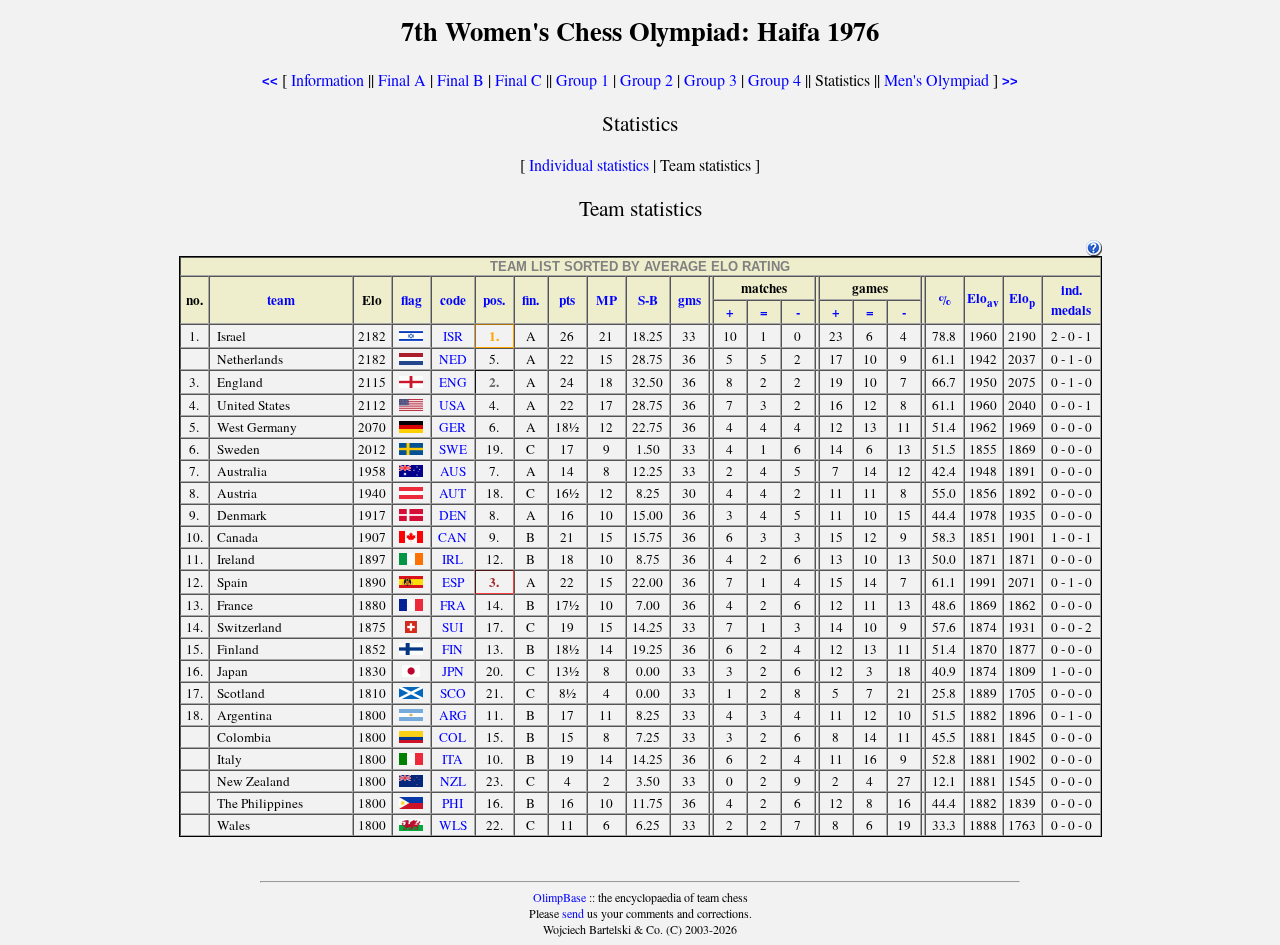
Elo (983, 298)
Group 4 (774, 79)
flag (411, 300)
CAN (452, 537)
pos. (494, 300)
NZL (453, 781)
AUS (453, 471)
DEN (453, 515)
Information (327, 79)
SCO (453, 693)
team (281, 300)
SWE (453, 449)
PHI (452, 803)
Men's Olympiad (936, 79)
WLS (453, 825)
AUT (452, 493)
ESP (453, 582)
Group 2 (646, 79)
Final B (460, 79)
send (573, 913)
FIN (452, 649)
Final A (402, 79)
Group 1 (582, 79)
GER (452, 427)
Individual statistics (589, 164)
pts (567, 300)
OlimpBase (559, 897)
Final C (518, 79)
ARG (453, 715)
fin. (530, 300)
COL (452, 737)
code (453, 300)
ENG (453, 382)
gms (689, 300)
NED (453, 359)
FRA (453, 605)
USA (452, 405)
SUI (452, 627)
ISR (453, 336)
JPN (453, 671)
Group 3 (710, 79)
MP (606, 300)
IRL (452, 559)
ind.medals (1071, 300)
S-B (648, 300)
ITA (452, 759)
